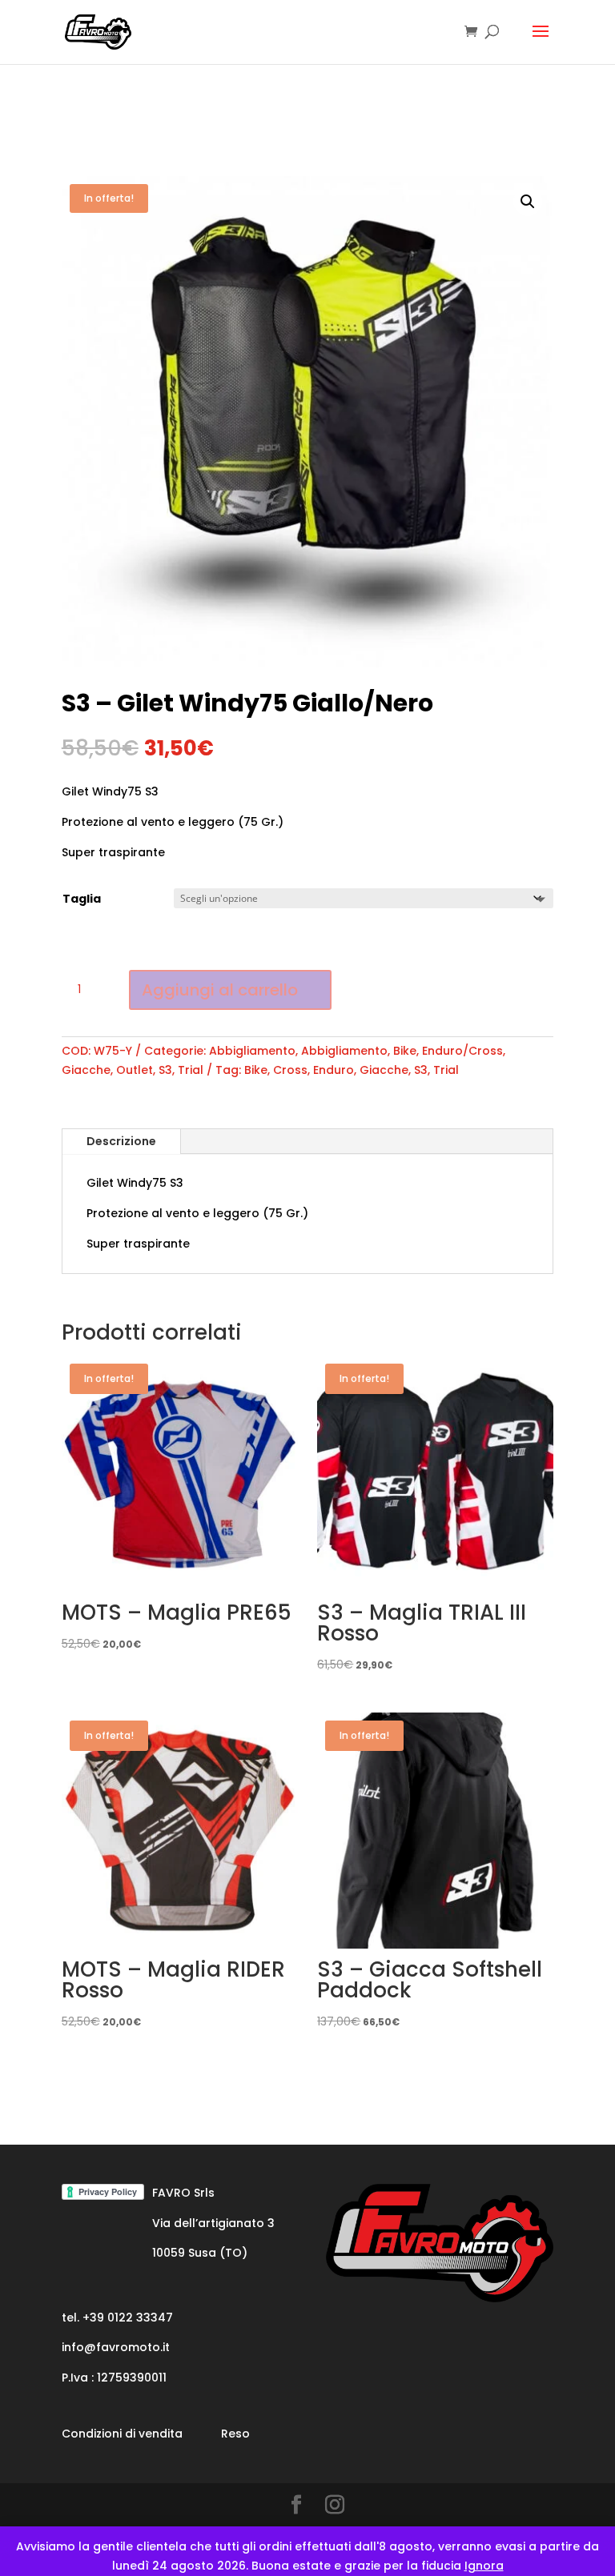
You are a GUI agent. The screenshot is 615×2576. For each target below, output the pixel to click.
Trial (191, 1070)
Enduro (334, 1070)
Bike (405, 1051)
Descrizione (121, 1141)
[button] (528, 202)
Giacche (86, 1070)
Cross (290, 1070)
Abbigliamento (252, 1051)
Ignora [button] (484, 2566)
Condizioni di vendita (122, 2434)
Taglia (82, 899)
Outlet (135, 1070)
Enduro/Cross (462, 1051)
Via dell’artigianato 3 (213, 2223)
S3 (165, 1070)
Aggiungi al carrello (220, 990)
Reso (235, 2434)
